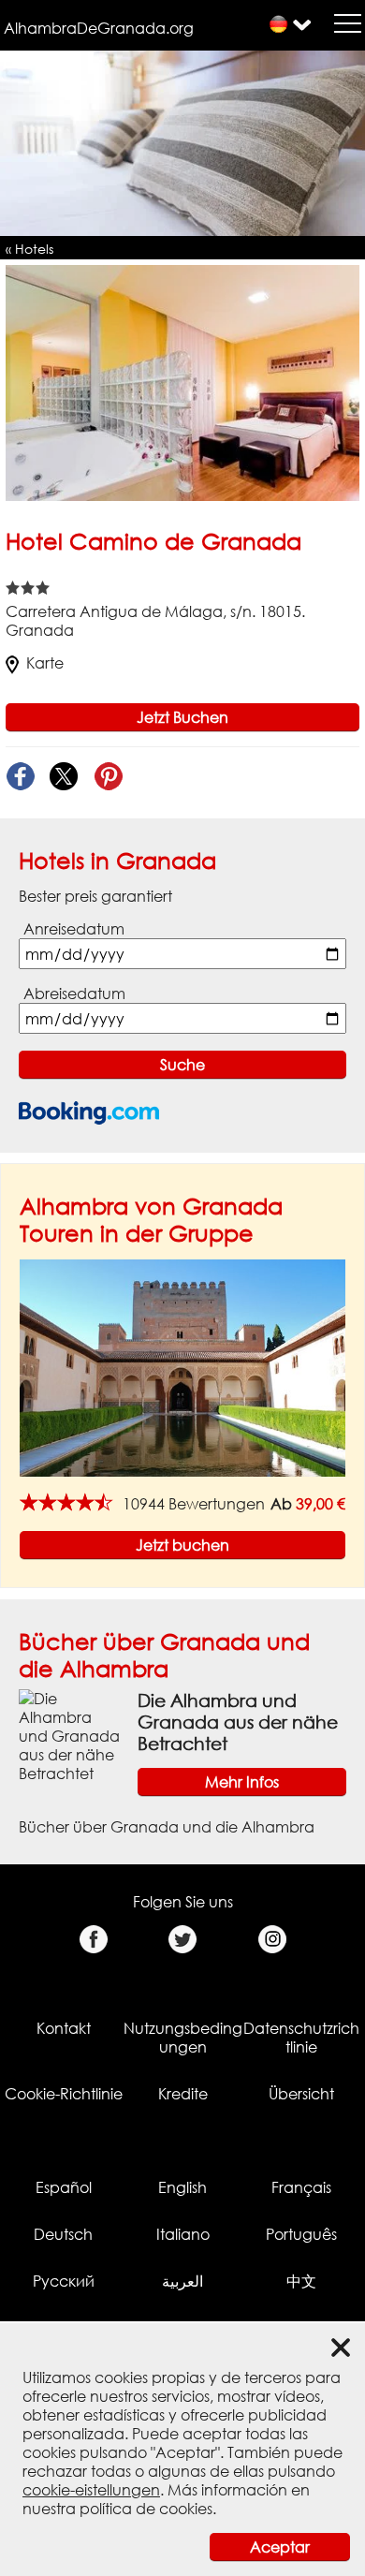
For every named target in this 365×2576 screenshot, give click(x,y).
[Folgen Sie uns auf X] (183, 1940)
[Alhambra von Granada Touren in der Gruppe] (182, 1367)
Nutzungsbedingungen (183, 2038)
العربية (182, 2281)
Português (301, 2234)
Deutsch (63, 2234)
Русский (64, 2281)
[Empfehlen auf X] (64, 777)
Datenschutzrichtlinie (301, 2038)
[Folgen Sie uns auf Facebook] (93, 1940)
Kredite (183, 2094)
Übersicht (301, 2094)
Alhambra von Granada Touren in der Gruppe (151, 1219)
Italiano (183, 2234)
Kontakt (64, 2028)
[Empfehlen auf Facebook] (20, 777)
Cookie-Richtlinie (64, 2094)
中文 (301, 2281)
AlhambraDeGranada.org (99, 28)
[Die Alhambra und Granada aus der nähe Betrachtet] (71, 1735)
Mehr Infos (242, 1782)
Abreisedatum (74, 994)
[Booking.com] (89, 1113)
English (182, 2187)
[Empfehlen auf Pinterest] (108, 777)
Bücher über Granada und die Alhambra (164, 1655)
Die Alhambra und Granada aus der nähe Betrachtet (238, 1722)
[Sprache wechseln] (278, 24)
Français (301, 2187)
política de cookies (146, 2509)
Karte (45, 663)
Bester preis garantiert (95, 896)
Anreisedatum (74, 929)
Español (64, 2187)
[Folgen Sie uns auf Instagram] (272, 1940)
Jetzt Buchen (182, 717)
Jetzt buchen (182, 1545)
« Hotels (29, 249)
